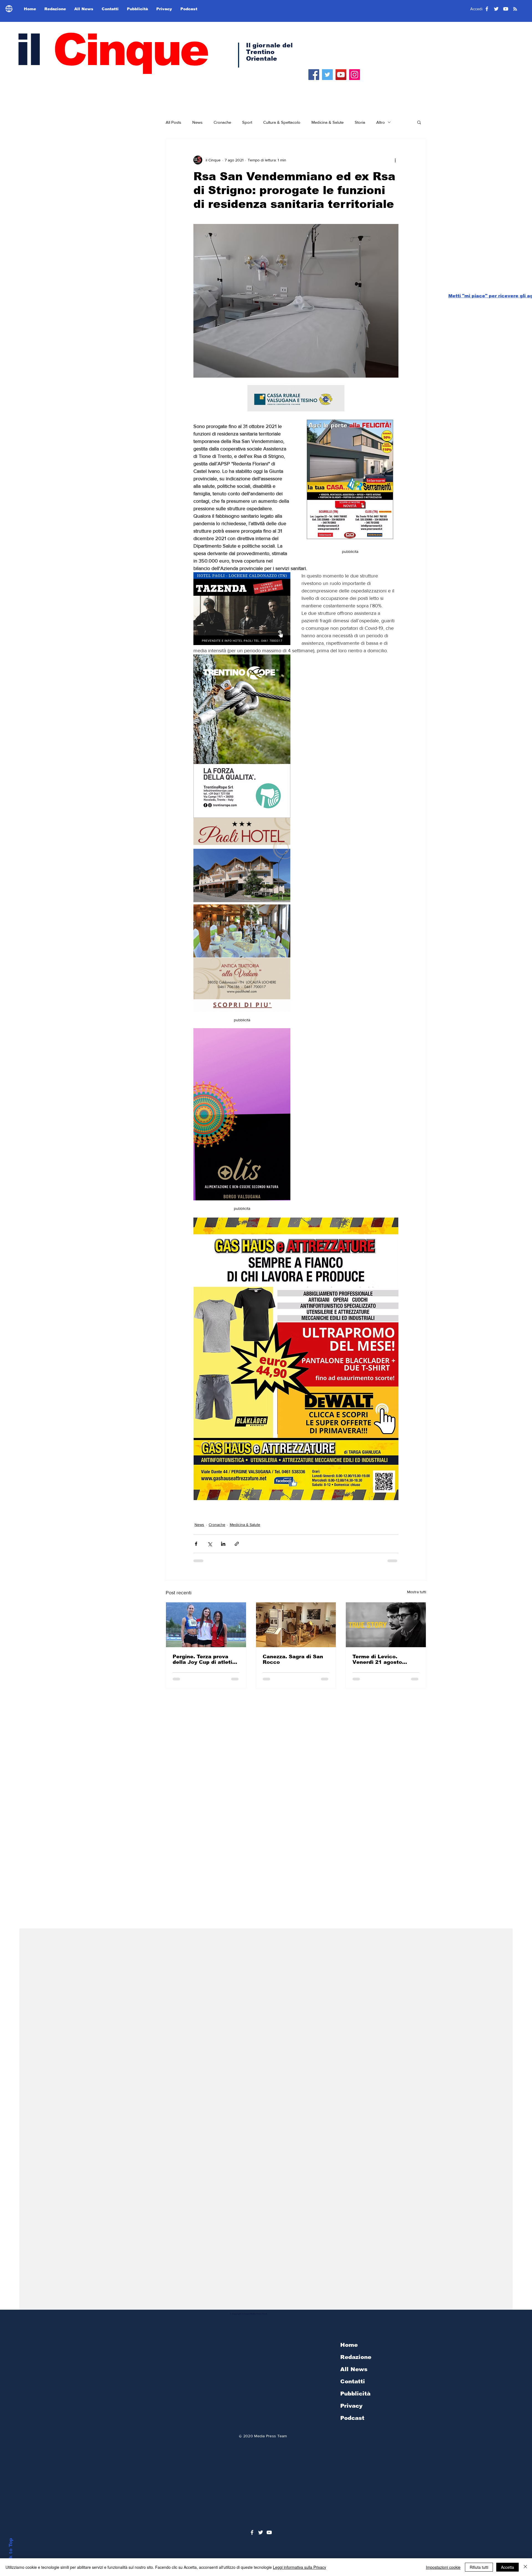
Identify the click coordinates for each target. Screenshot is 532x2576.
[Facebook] (314, 75)
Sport (247, 122)
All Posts (173, 122)
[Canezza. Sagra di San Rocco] (296, 1625)
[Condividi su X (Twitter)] (210, 1544)
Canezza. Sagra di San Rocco (293, 1659)
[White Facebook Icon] (252, 2532)
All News (354, 2369)
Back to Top (11, 2553)
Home (349, 2345)
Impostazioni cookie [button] (443, 2567)
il (111, 50)
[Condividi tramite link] (237, 1544)
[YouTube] (341, 75)
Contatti (353, 2381)
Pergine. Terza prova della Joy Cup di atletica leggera (206, 1659)
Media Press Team (270, 2436)
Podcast (352, 2418)
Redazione (356, 2357)
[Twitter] (327, 75)
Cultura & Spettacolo (282, 122)
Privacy (351, 2406)
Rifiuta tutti (479, 2567)
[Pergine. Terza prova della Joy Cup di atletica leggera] (206, 1625)
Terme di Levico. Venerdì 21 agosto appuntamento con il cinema (380, 1659)
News (197, 122)
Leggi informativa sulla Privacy (300, 2567)
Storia (360, 122)
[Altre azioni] (395, 160)
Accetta (507, 2567)
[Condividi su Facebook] (196, 1544)
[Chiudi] (525, 2567)
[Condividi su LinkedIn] (223, 1544)
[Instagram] (355, 75)
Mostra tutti (417, 1592)
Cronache (222, 122)
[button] (419, 122)
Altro (381, 122)
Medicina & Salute (328, 122)
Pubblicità (355, 2394)
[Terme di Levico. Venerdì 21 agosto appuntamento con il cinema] (386, 1625)
